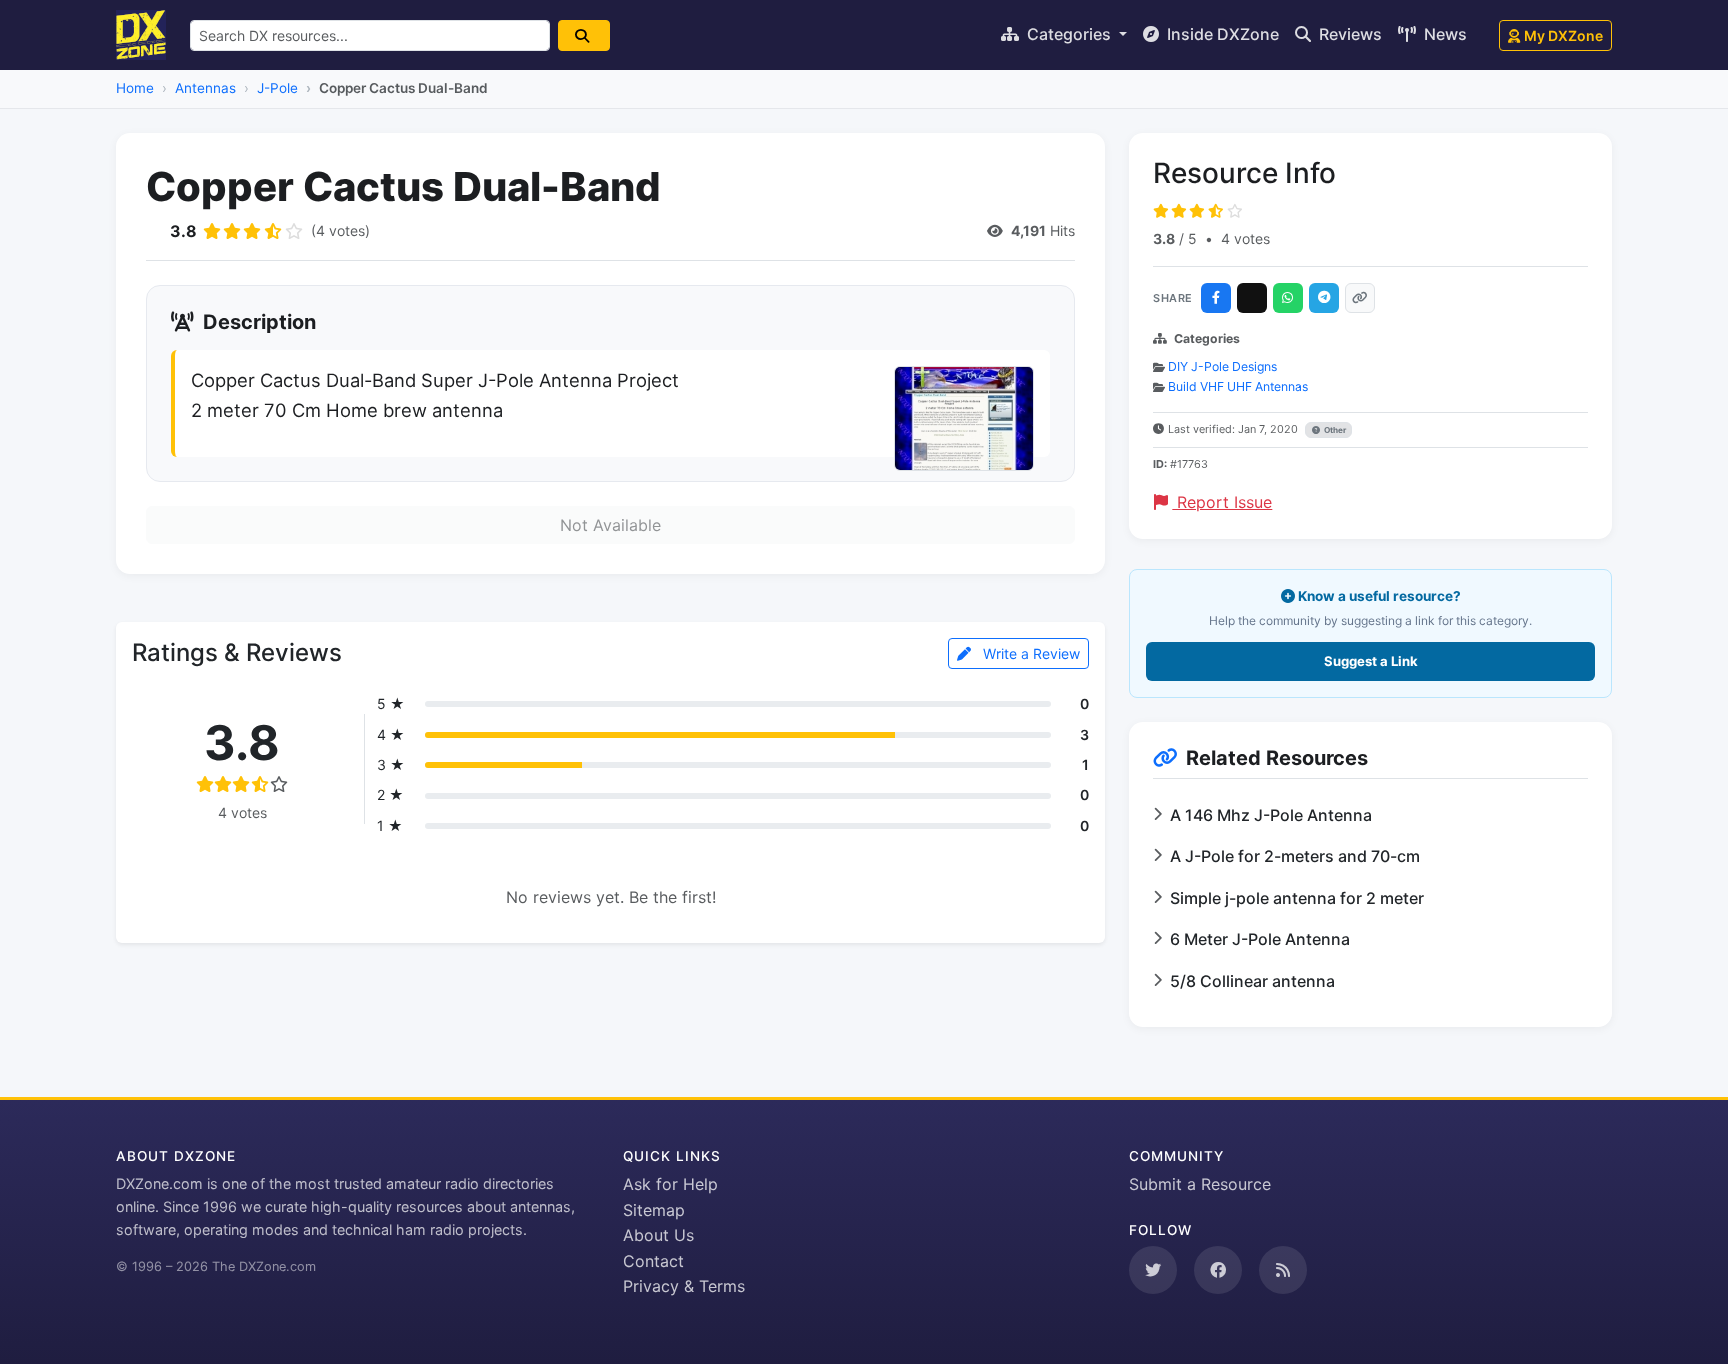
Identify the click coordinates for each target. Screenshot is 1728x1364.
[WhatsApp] (1288, 298)
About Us (658, 1235)
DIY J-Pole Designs (1222, 366)
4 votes (1245, 238)
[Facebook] (1216, 298)
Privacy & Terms (684, 1286)
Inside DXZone (1221, 34)
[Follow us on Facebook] (1218, 1270)
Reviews (1348, 34)
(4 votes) (340, 230)
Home (135, 88)
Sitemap (654, 1210)
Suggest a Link (1371, 661)
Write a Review (1029, 653)
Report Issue (1222, 502)
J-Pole (277, 88)
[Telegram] (1324, 298)
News (1443, 34)
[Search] (584, 35)
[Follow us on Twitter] (1153, 1270)
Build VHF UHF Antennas (1238, 386)
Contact (653, 1261)
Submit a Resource (1200, 1184)
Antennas (205, 88)
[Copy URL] (1360, 298)
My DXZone (1563, 35)
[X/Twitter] (1252, 298)
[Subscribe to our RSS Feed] (1283, 1270)
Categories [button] (1069, 34)
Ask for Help (670, 1184)
